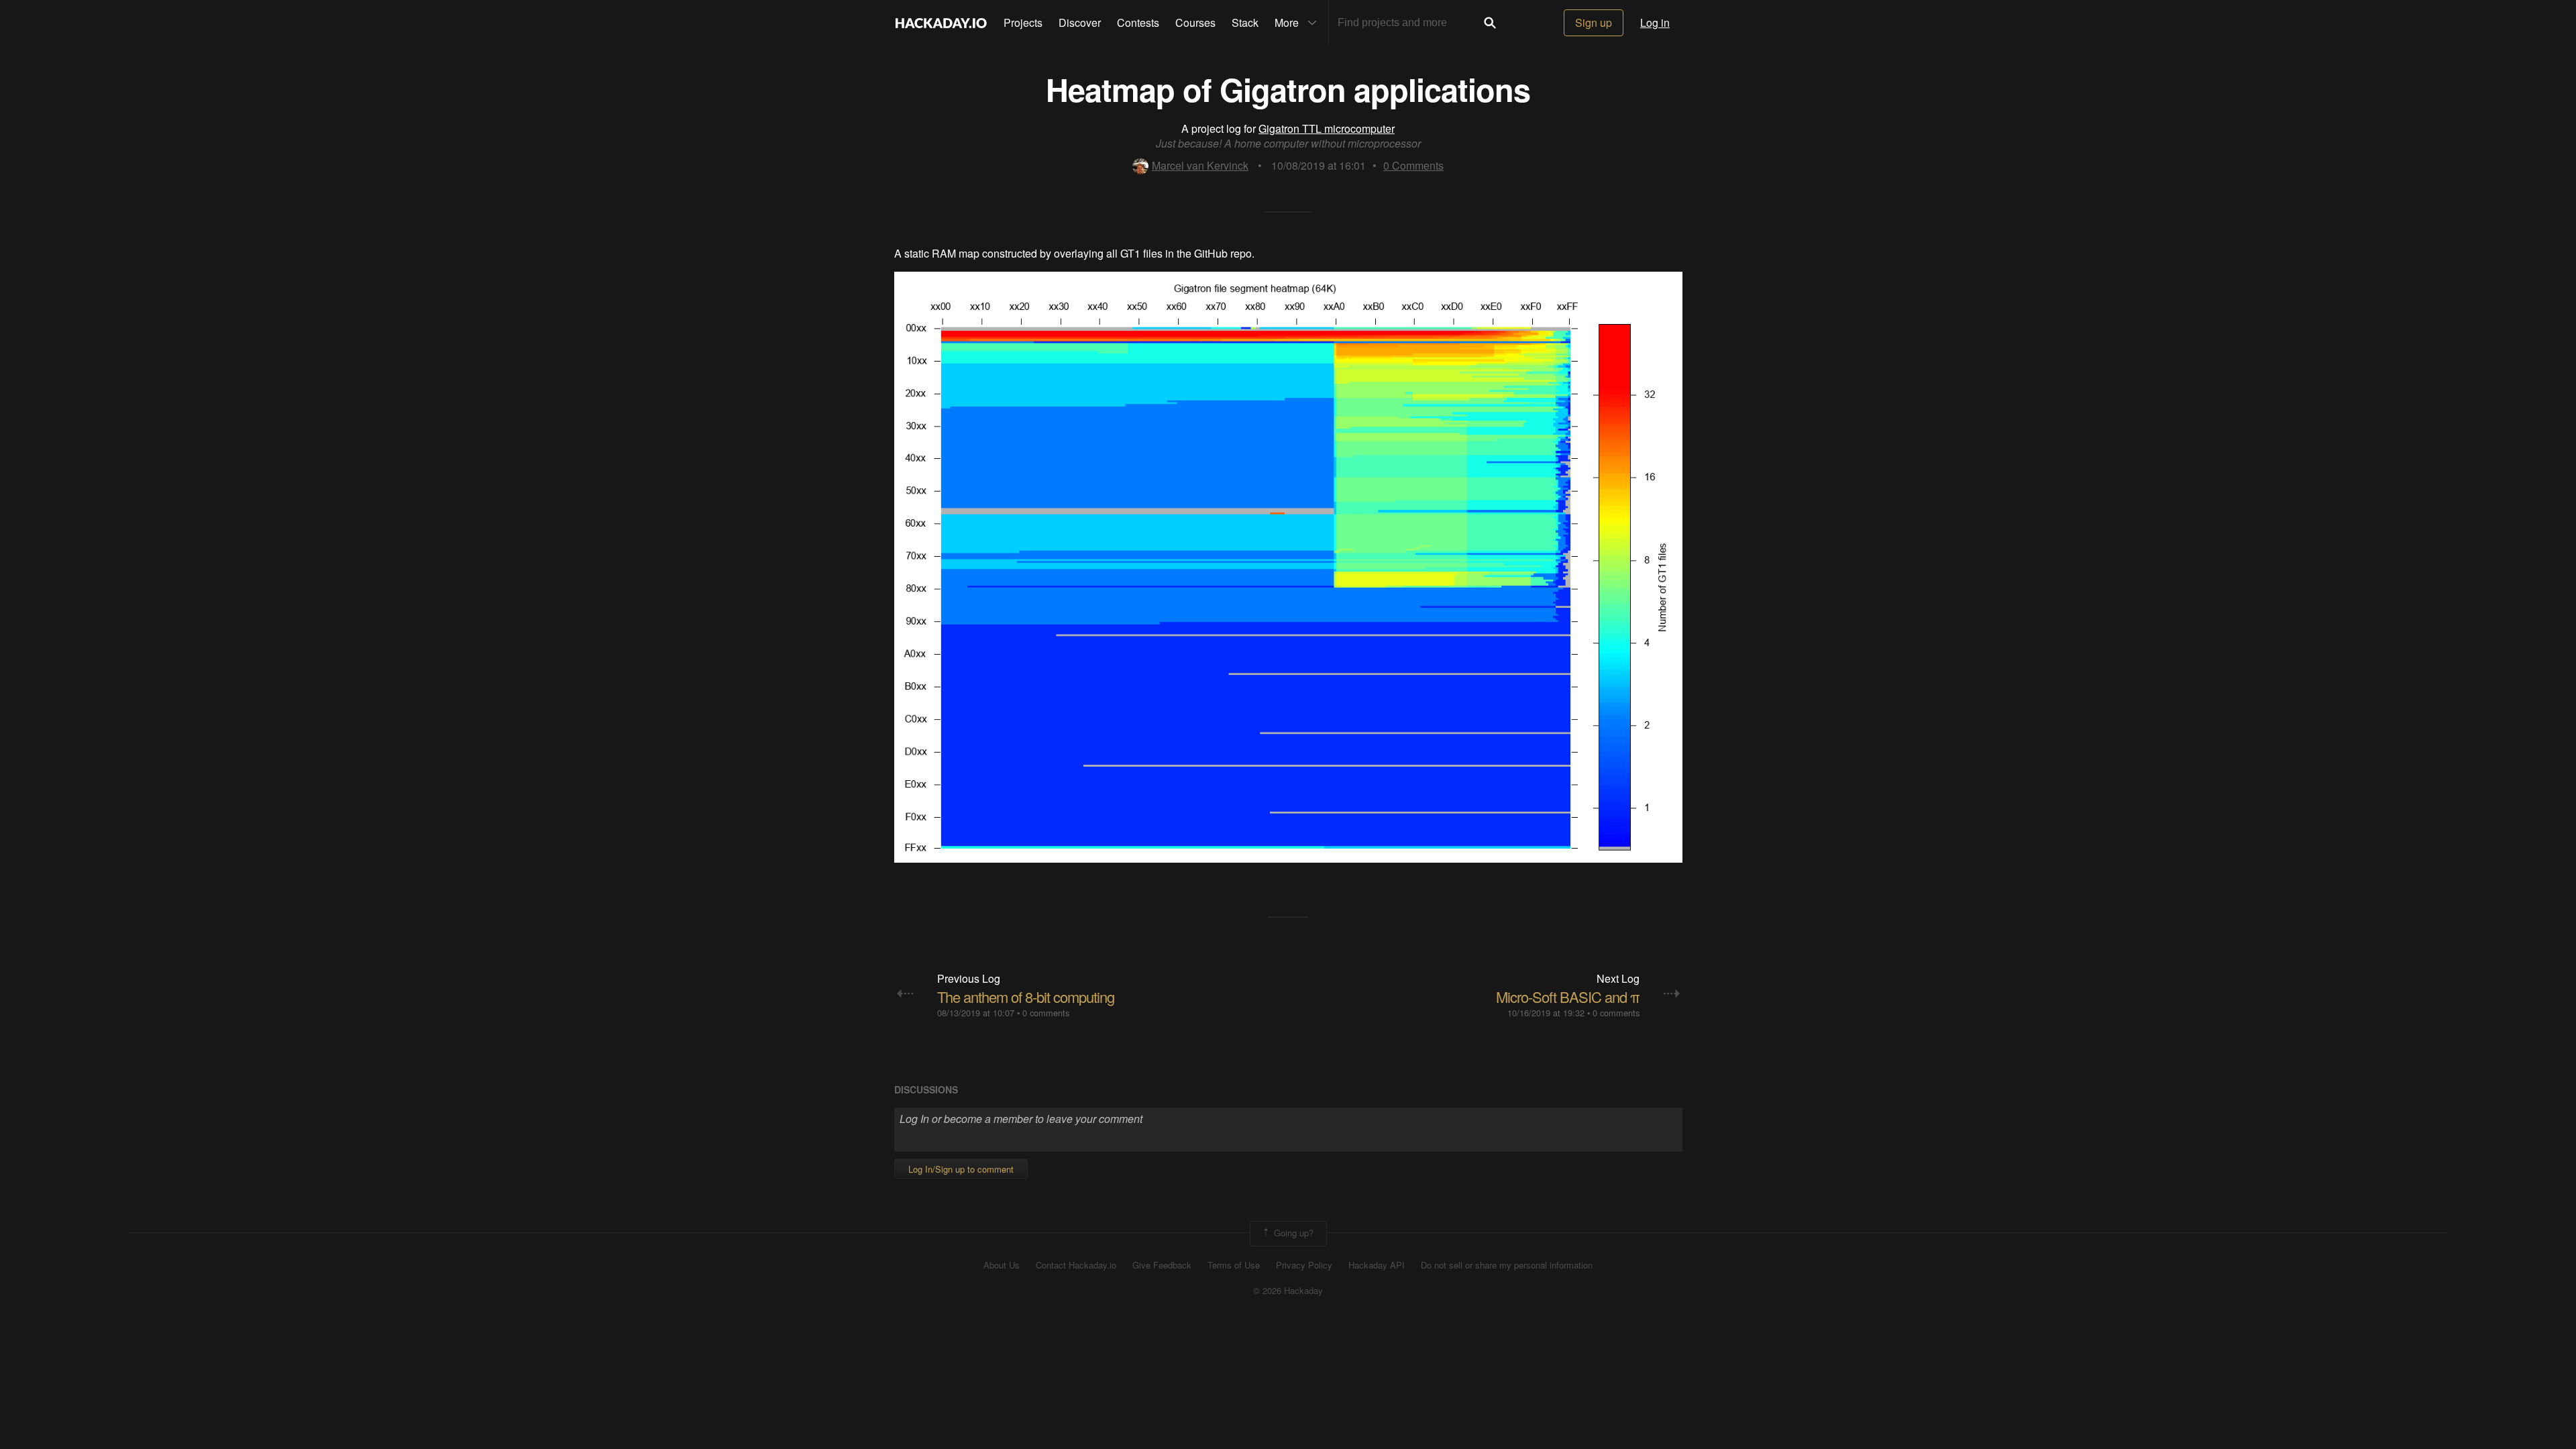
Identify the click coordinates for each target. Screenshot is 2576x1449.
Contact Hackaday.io (1076, 1265)
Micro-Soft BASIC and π (1568, 997)
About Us (1002, 1265)
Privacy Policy (1304, 1265)
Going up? (1292, 1232)
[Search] (1490, 23)
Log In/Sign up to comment (961, 1169)
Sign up (1594, 22)
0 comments (1046, 1013)
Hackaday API (1377, 1265)
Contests (1138, 22)
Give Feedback (1162, 1265)
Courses (1195, 22)
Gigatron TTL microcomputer (1327, 128)
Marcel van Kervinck (1200, 165)
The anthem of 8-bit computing (1026, 997)
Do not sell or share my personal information (1507, 1265)
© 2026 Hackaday (1288, 1291)
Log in (1655, 22)
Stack (1245, 22)
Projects (1023, 22)
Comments (1413, 165)
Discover (1080, 22)
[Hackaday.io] (941, 23)
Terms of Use (1234, 1265)
